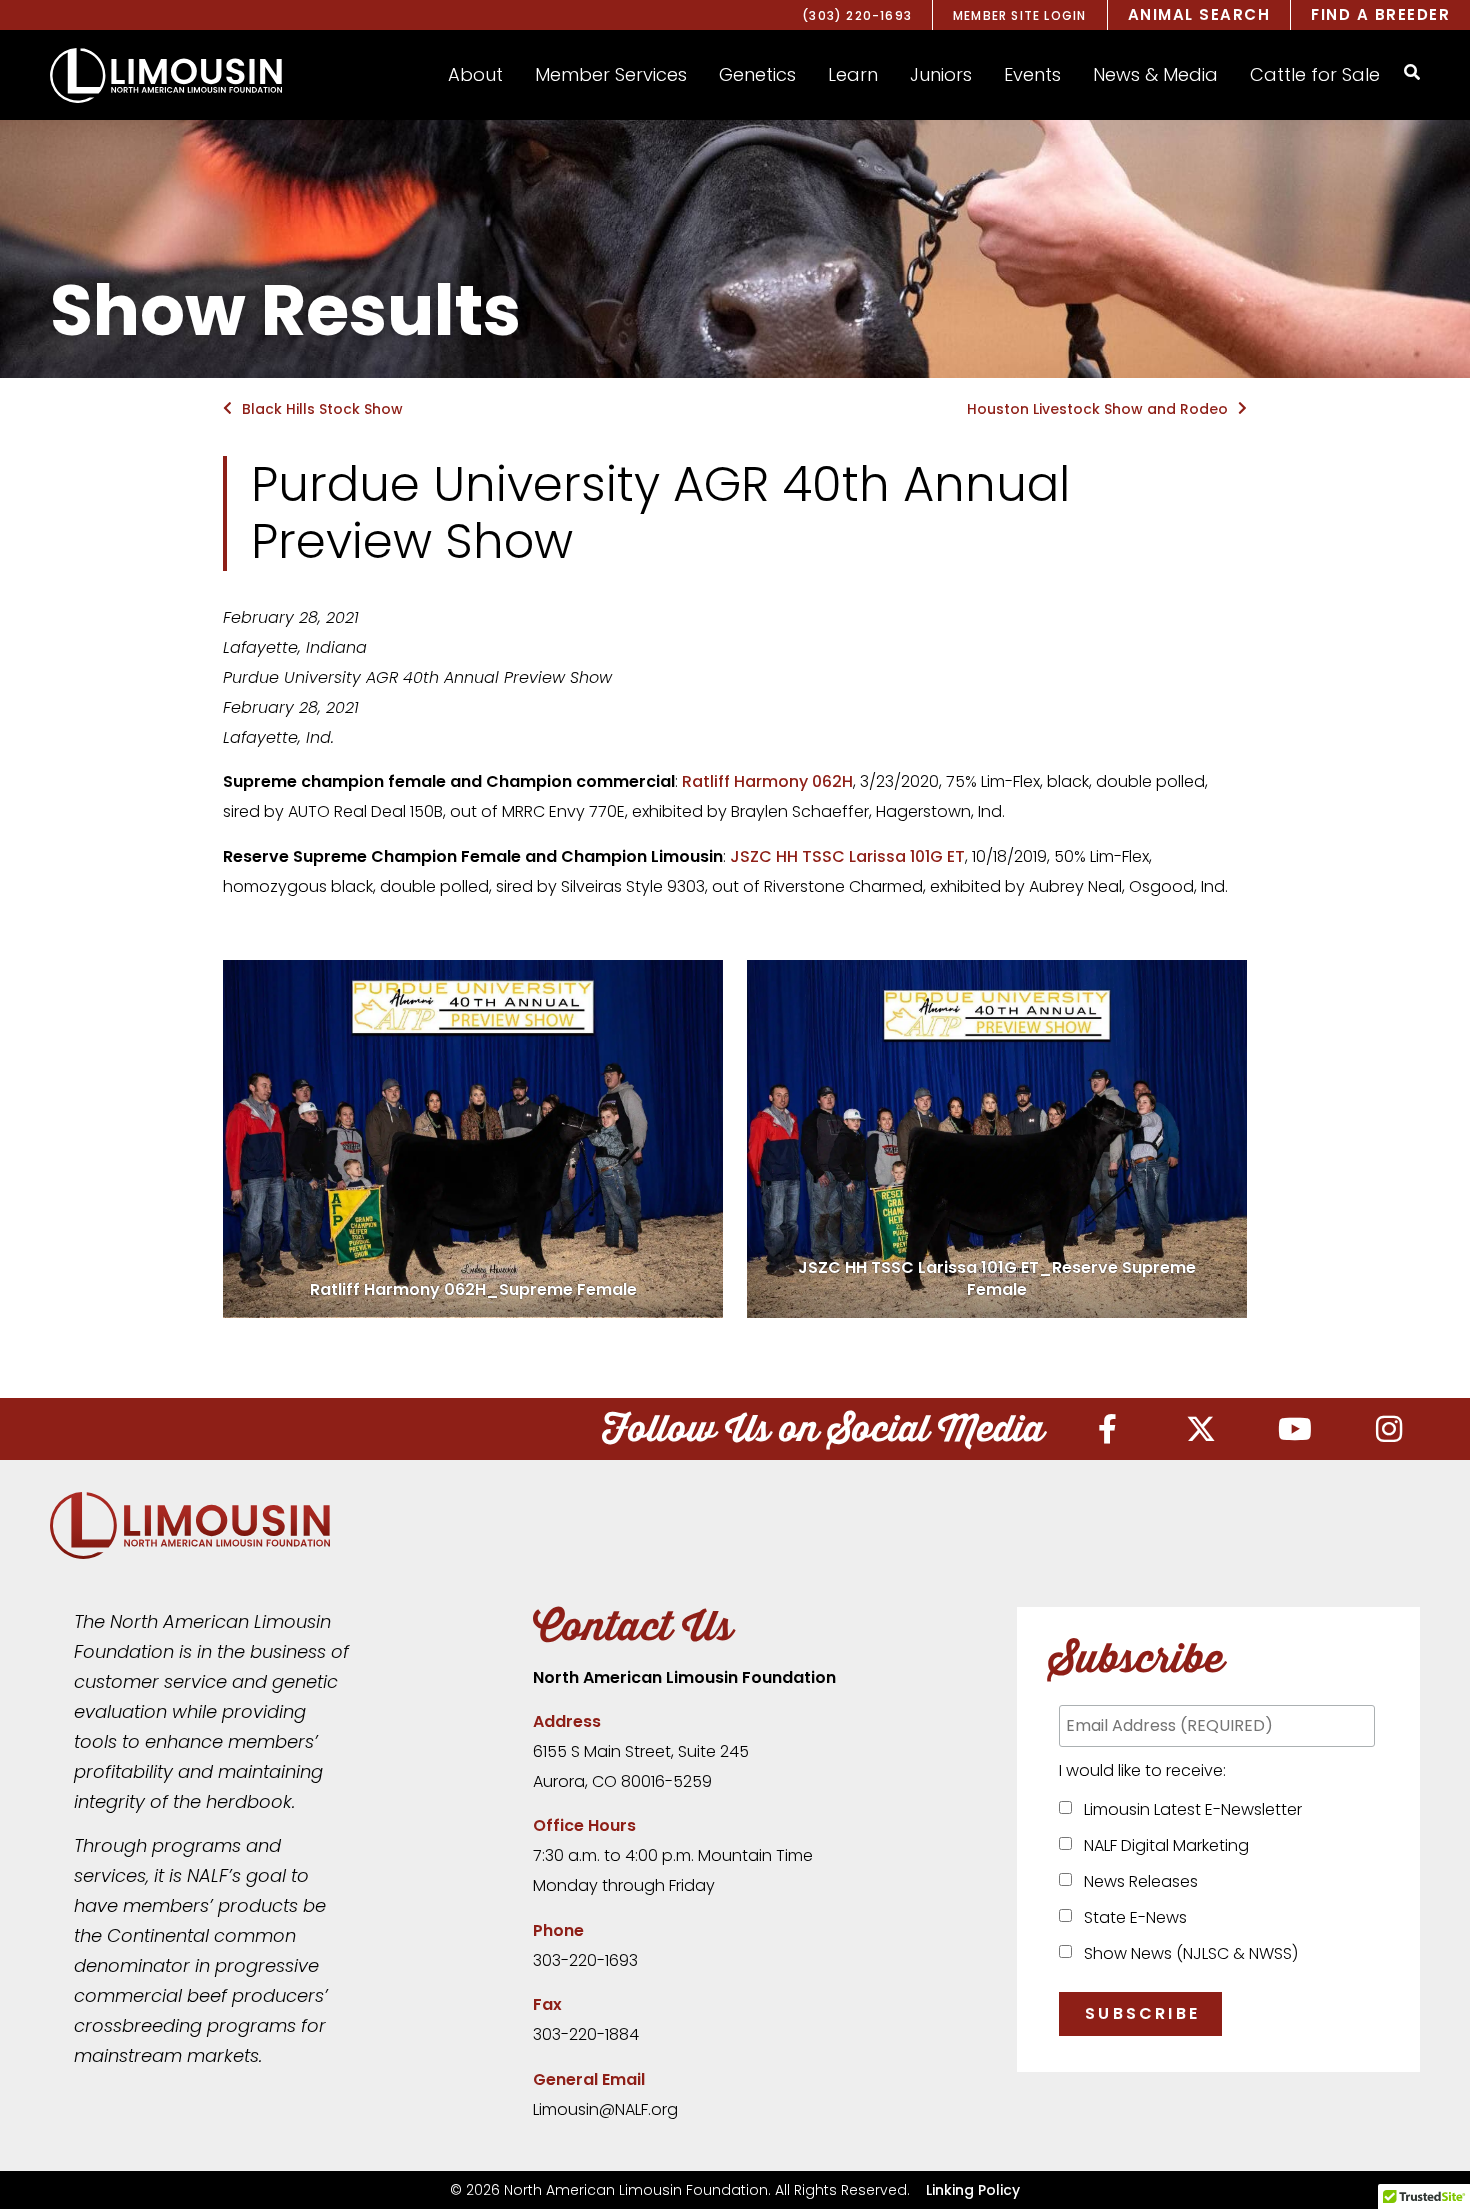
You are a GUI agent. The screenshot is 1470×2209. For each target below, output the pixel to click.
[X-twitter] (1201, 1429)
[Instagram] (1389, 1429)
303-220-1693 (585, 1960)
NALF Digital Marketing (1162, 1845)
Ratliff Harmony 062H (767, 781)
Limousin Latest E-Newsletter (1189, 1809)
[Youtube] (1295, 1429)
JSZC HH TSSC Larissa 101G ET (847, 856)
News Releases (1137, 1881)
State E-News (1131, 1917)
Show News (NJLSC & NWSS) (1187, 1953)
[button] (475, 75)
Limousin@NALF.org (605, 2109)
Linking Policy (973, 2190)
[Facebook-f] (1107, 1429)
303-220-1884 (586, 2034)
